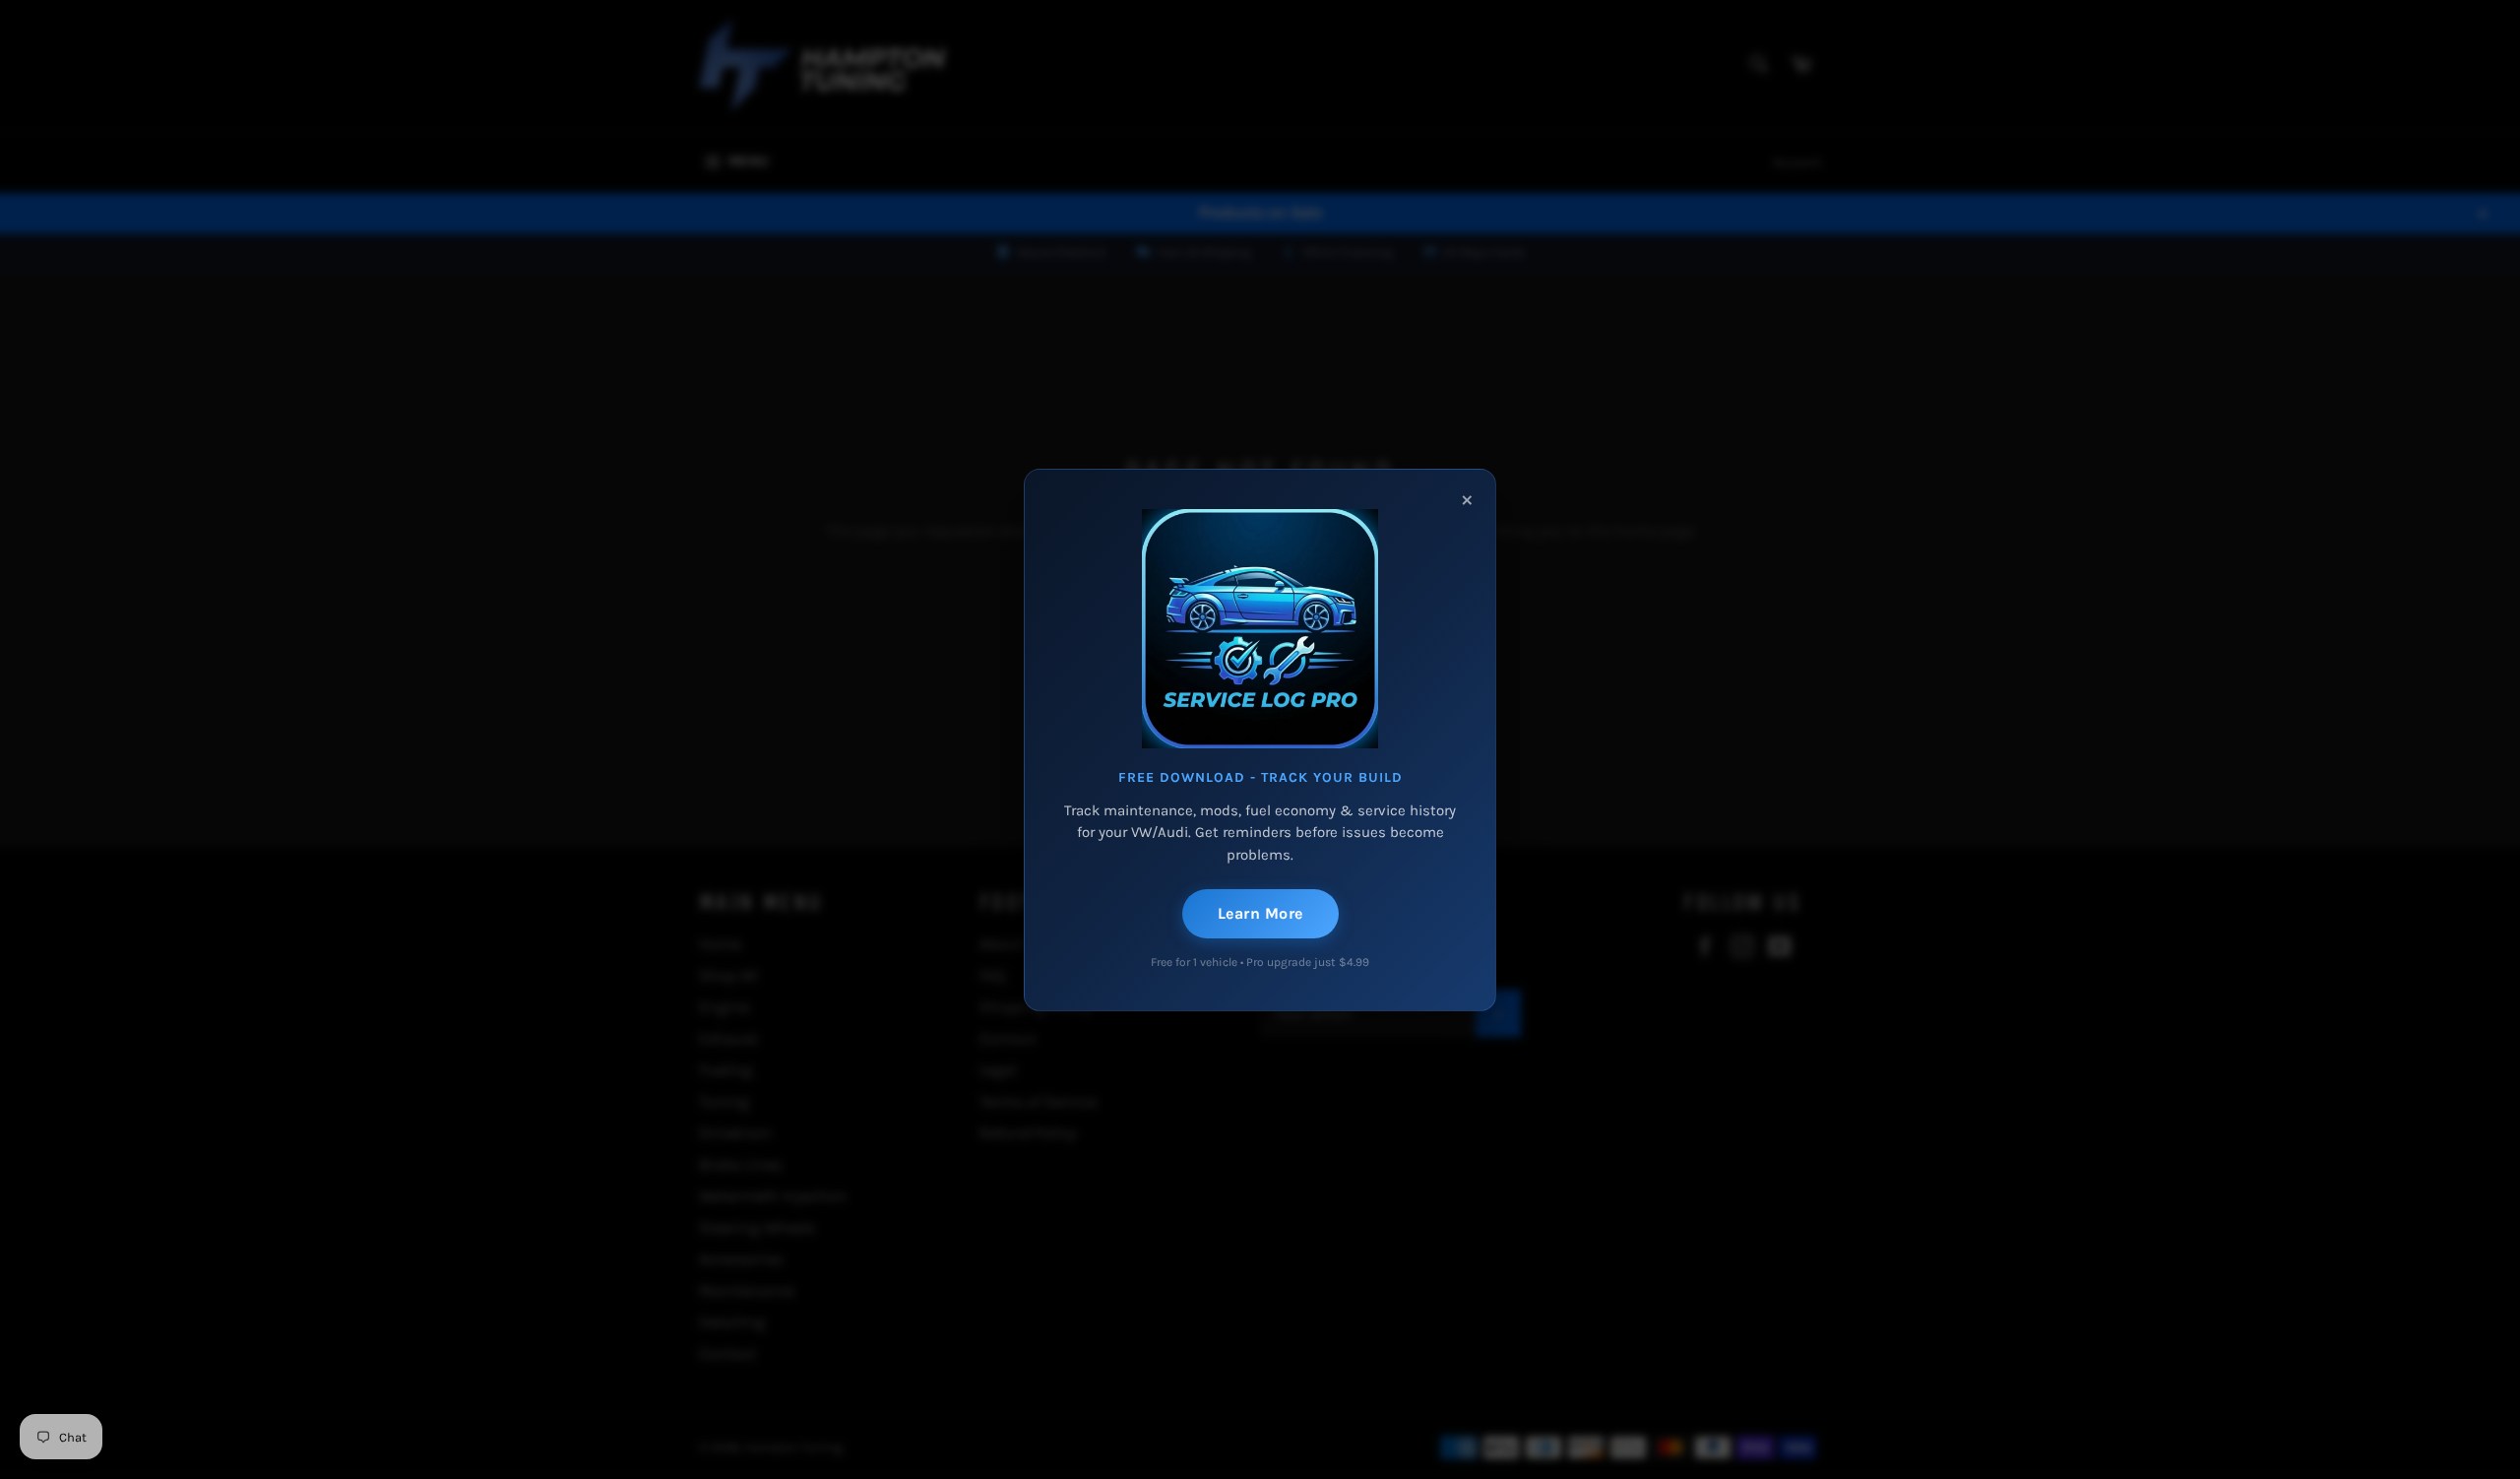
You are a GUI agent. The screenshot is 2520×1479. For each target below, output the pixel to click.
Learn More (1260, 913)
